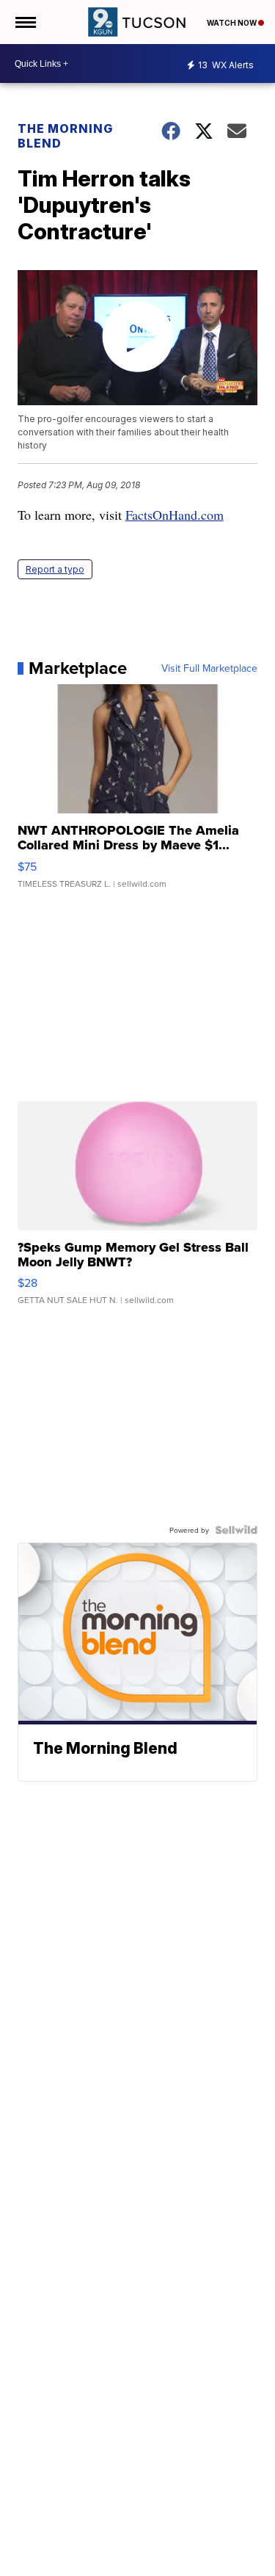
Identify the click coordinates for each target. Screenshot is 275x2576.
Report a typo (55, 569)
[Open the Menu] (25, 22)
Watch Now (232, 23)
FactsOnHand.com (175, 515)
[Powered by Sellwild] (236, 1530)
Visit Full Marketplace (209, 668)
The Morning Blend (65, 136)
